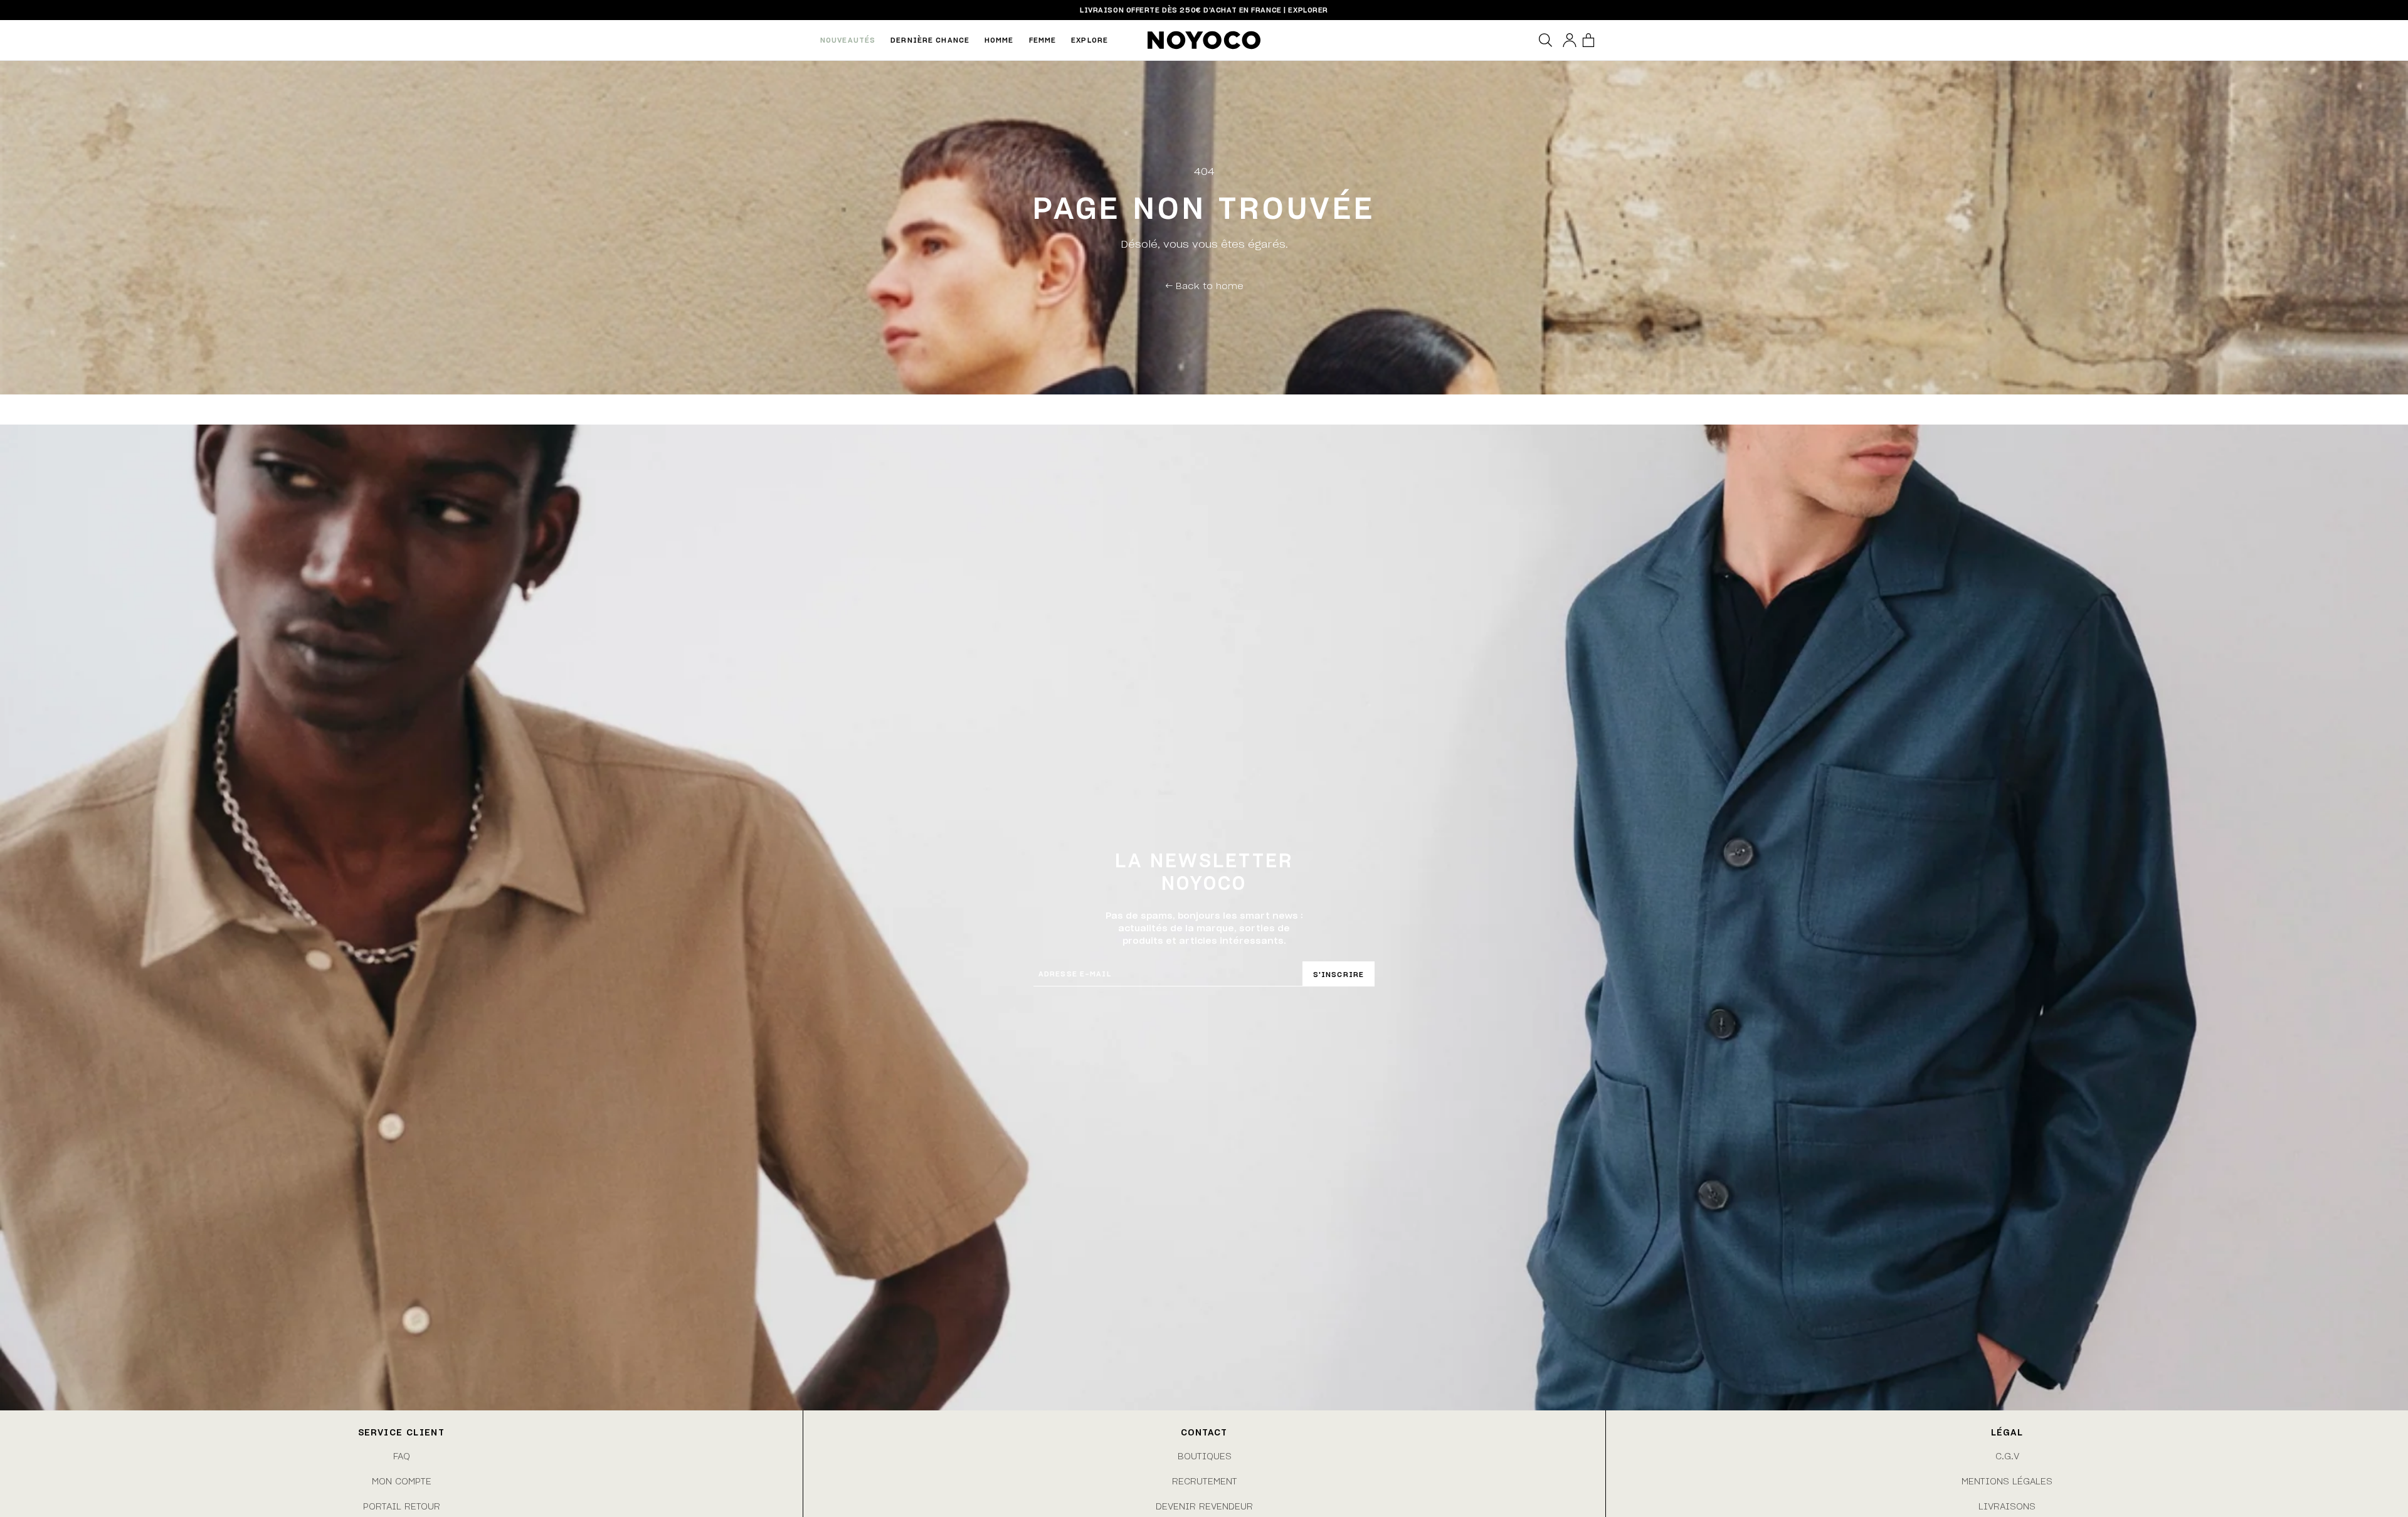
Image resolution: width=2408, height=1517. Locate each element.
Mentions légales (2007, 1481)
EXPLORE (1090, 40)
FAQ (402, 1456)
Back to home (1204, 285)
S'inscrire (1339, 974)
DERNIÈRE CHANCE (930, 40)
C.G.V (2007, 1456)
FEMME (1043, 40)
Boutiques (1205, 1456)
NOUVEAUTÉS (848, 40)
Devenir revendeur (1204, 1506)
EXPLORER (1308, 10)
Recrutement (1205, 1481)
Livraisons (2007, 1506)
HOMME (999, 40)
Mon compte (402, 1481)
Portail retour (402, 1506)
